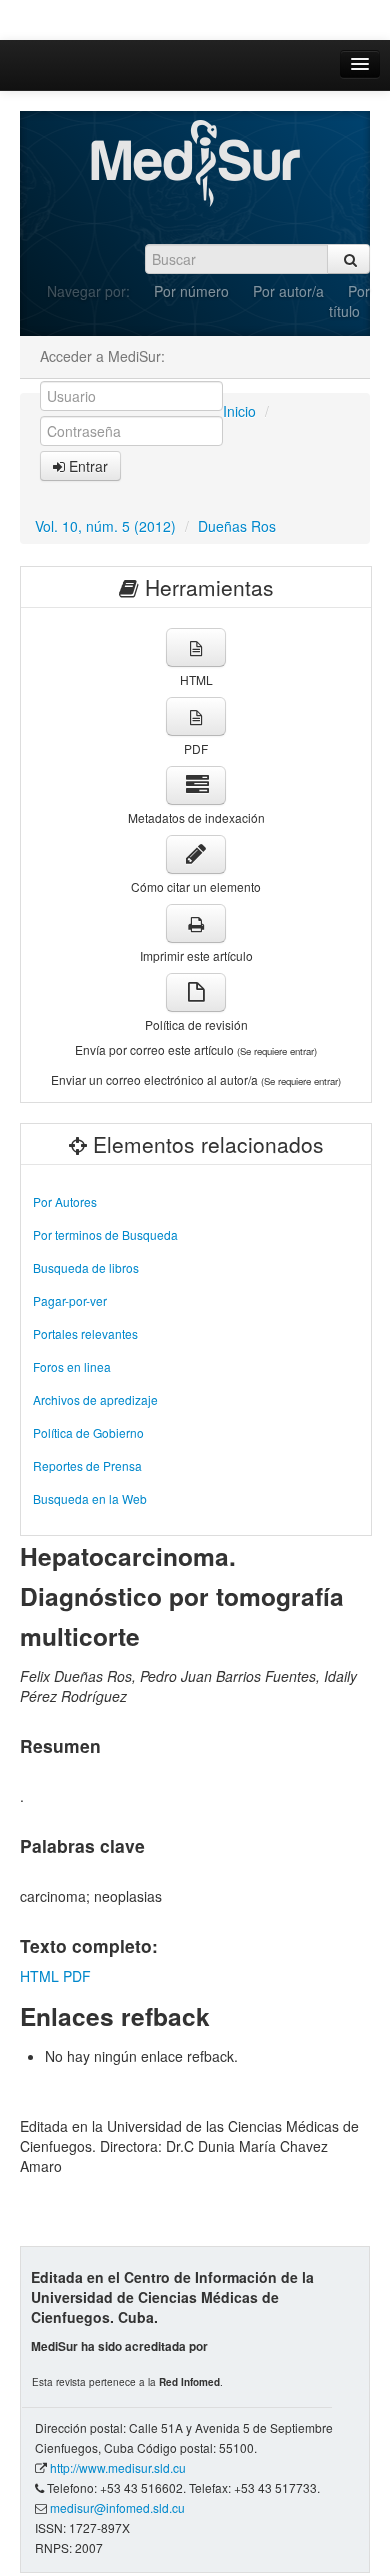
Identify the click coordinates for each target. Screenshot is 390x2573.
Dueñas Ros (237, 526)
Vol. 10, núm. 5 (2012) (105, 526)
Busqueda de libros (86, 1267)
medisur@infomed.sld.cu (117, 2507)
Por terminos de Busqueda (105, 1234)
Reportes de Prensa (87, 1465)
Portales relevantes (85, 1333)
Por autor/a (288, 291)
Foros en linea (72, 1366)
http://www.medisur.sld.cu (118, 2467)
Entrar (86, 466)
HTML (39, 1976)
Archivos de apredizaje (95, 1399)
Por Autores (65, 1201)
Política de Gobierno (88, 1432)
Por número (191, 291)
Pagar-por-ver (70, 1300)
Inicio (239, 411)
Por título (349, 301)
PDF (77, 1976)
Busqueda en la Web (90, 1498)
